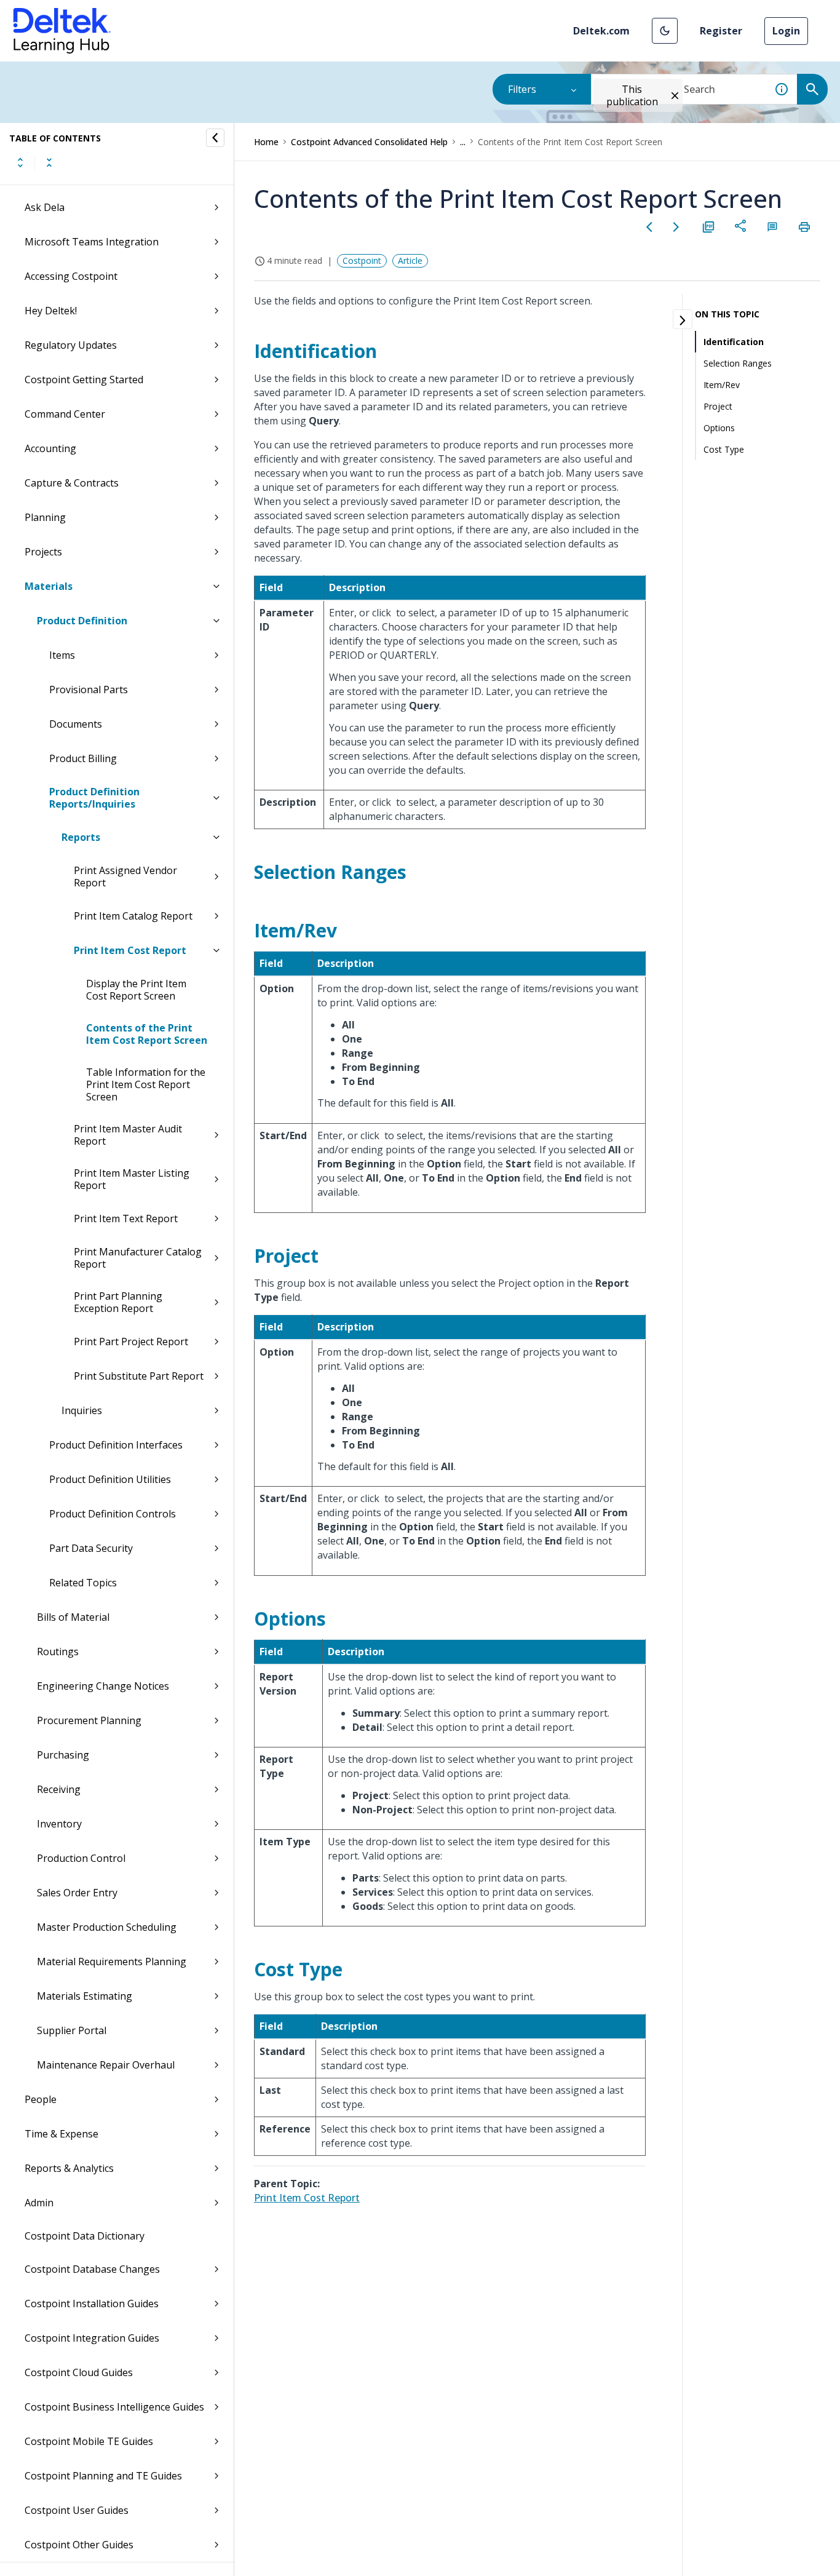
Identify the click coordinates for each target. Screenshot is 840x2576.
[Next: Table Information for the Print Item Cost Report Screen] (676, 227)
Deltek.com (601, 31)
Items (62, 655)
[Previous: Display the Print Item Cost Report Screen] (649, 227)
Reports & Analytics (69, 2168)
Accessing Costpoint (71, 276)
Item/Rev (722, 385)
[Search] (812, 89)
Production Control (81, 1858)
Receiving (59, 1789)
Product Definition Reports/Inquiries (94, 798)
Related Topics (83, 1583)
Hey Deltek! (51, 311)
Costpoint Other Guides (79, 2545)
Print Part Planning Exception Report (118, 1302)
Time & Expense (61, 2134)
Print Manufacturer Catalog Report (138, 1258)
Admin (39, 2203)
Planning (45, 517)
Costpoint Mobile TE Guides (89, 2441)
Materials (49, 586)
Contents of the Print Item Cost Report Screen (147, 1034)
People (41, 2099)
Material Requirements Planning (112, 1962)
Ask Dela (45, 207)
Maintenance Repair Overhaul (106, 2065)
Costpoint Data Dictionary (85, 2236)
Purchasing (63, 1755)
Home (266, 142)
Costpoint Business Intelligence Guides (114, 2407)
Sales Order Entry (77, 1893)
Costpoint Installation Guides (92, 2304)
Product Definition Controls (113, 1514)
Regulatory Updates (71, 345)
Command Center (65, 414)
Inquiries (82, 1410)
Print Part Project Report (131, 1342)
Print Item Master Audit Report (128, 1135)
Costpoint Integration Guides (92, 2338)
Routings (58, 1652)
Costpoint (362, 260)
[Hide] (215, 138)
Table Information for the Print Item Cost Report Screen (146, 1084)
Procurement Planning (89, 1720)
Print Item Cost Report (130, 950)
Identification (734, 342)
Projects (43, 552)
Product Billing (83, 758)
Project (718, 406)
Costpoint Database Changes (92, 2269)
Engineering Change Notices (103, 1686)
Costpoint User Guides (77, 2510)
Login (786, 31)
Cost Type (724, 449)
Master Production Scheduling (107, 1927)
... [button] (463, 142)
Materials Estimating (85, 1996)
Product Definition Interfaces (116, 1445)
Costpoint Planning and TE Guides (103, 2476)
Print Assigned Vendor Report (125, 877)
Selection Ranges (738, 363)
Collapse (49, 162)
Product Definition (82, 621)
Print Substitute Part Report (139, 1376)
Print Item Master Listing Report (132, 1179)
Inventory (59, 1824)
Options (719, 428)
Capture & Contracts (72, 483)
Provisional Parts (89, 690)
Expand (20, 162)
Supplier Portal (72, 2030)
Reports (81, 837)
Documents (76, 724)
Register (721, 31)
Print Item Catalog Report (133, 916)
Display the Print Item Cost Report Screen (136, 990)
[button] (665, 31)
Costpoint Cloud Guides (79, 2372)
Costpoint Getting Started (84, 380)
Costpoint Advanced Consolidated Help (369, 142)
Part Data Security (91, 1548)
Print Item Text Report (126, 1218)
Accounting (50, 448)
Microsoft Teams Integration (92, 242)
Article (410, 260)
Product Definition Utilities (110, 1479)
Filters (522, 89)
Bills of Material (73, 1617)
